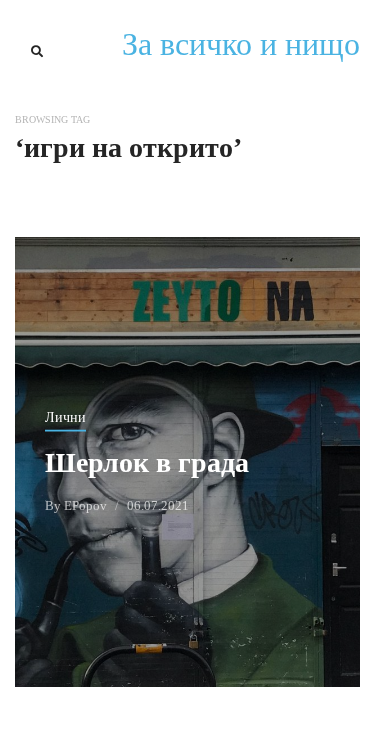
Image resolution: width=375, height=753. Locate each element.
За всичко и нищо (241, 44)
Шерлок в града (147, 461)
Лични (65, 416)
